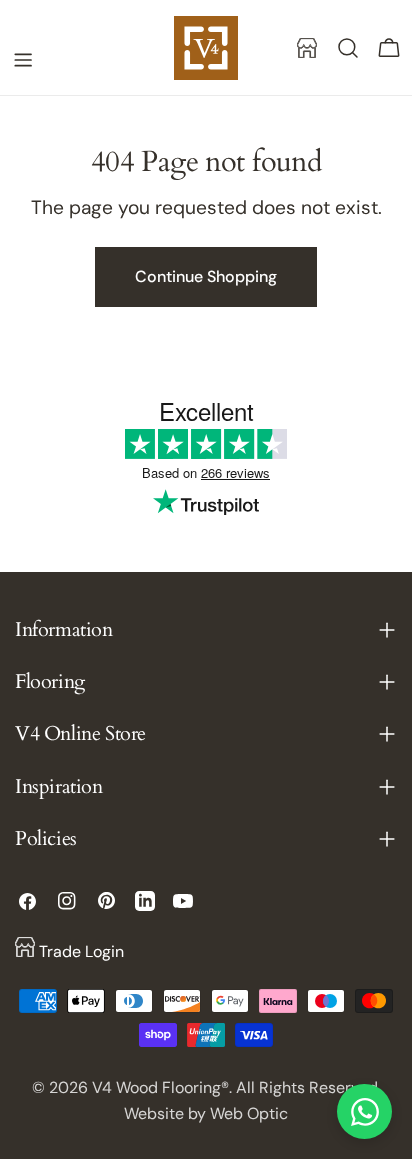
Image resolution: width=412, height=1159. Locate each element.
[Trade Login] (307, 48)
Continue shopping (206, 276)
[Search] (348, 48)
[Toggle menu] (23, 60)
